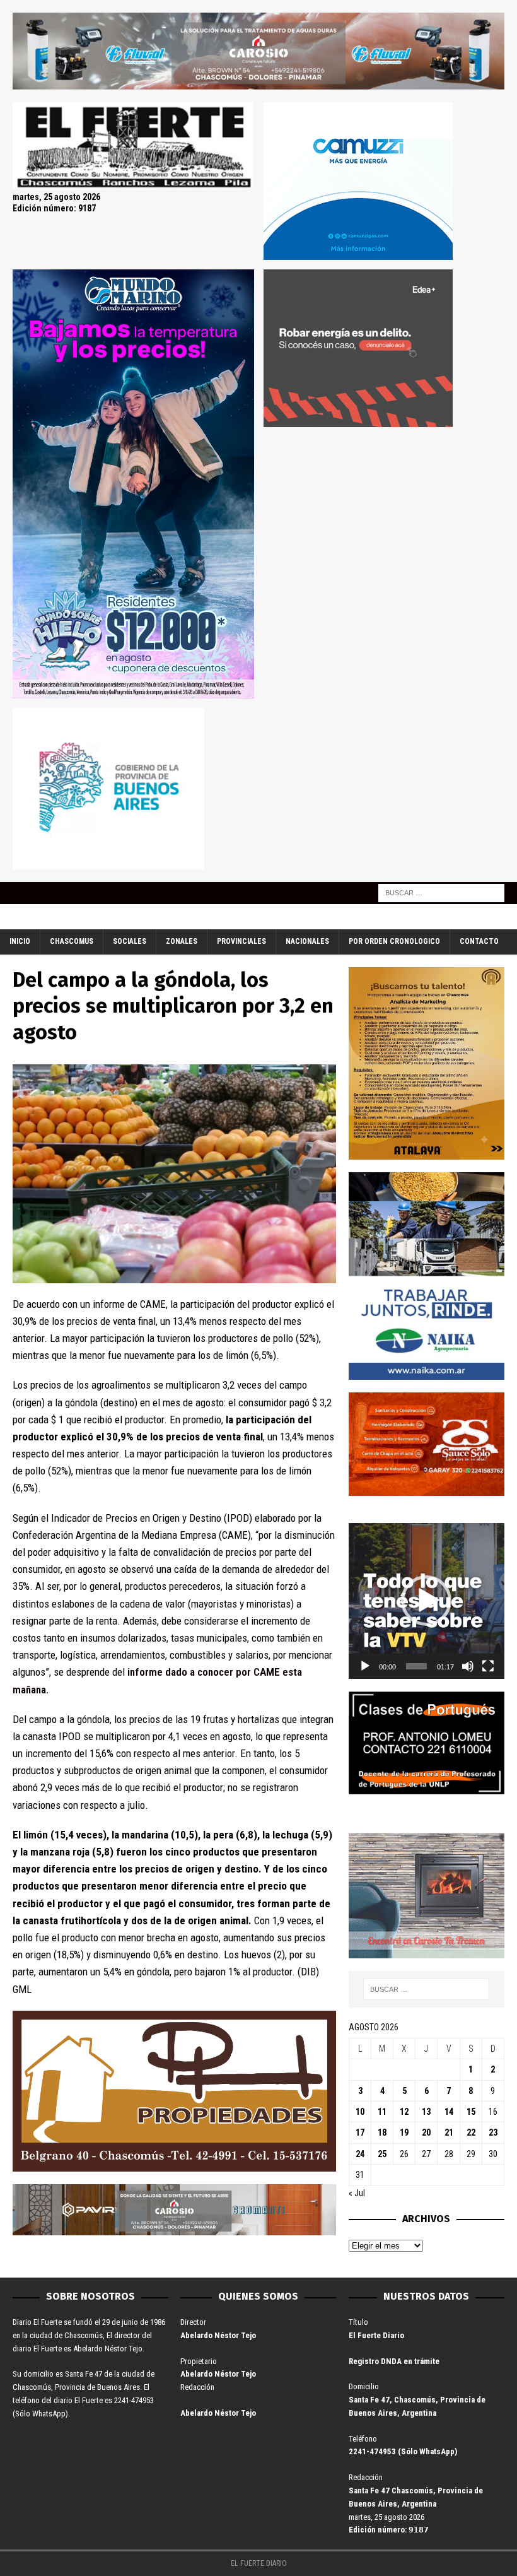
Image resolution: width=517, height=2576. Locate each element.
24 (360, 2154)
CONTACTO (479, 941)
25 (382, 2154)
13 (426, 2112)
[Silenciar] (468, 1666)
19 (404, 2132)
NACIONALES (307, 941)
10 (360, 2112)
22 (471, 2132)
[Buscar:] (441, 893)
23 (493, 2132)
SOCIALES (130, 941)
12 (404, 2112)
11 (382, 2112)
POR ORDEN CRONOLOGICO (394, 941)
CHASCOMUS (72, 941)
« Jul (357, 2193)
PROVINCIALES (241, 941)
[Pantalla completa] (488, 1666)
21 (449, 2132)
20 (426, 2132)
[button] (426, 1601)
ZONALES (182, 941)
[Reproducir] (365, 1666)
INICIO (20, 941)
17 (360, 2132)
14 (449, 2112)
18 (382, 2132)
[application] (427, 1601)
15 (471, 2112)
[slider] (416, 1666)
